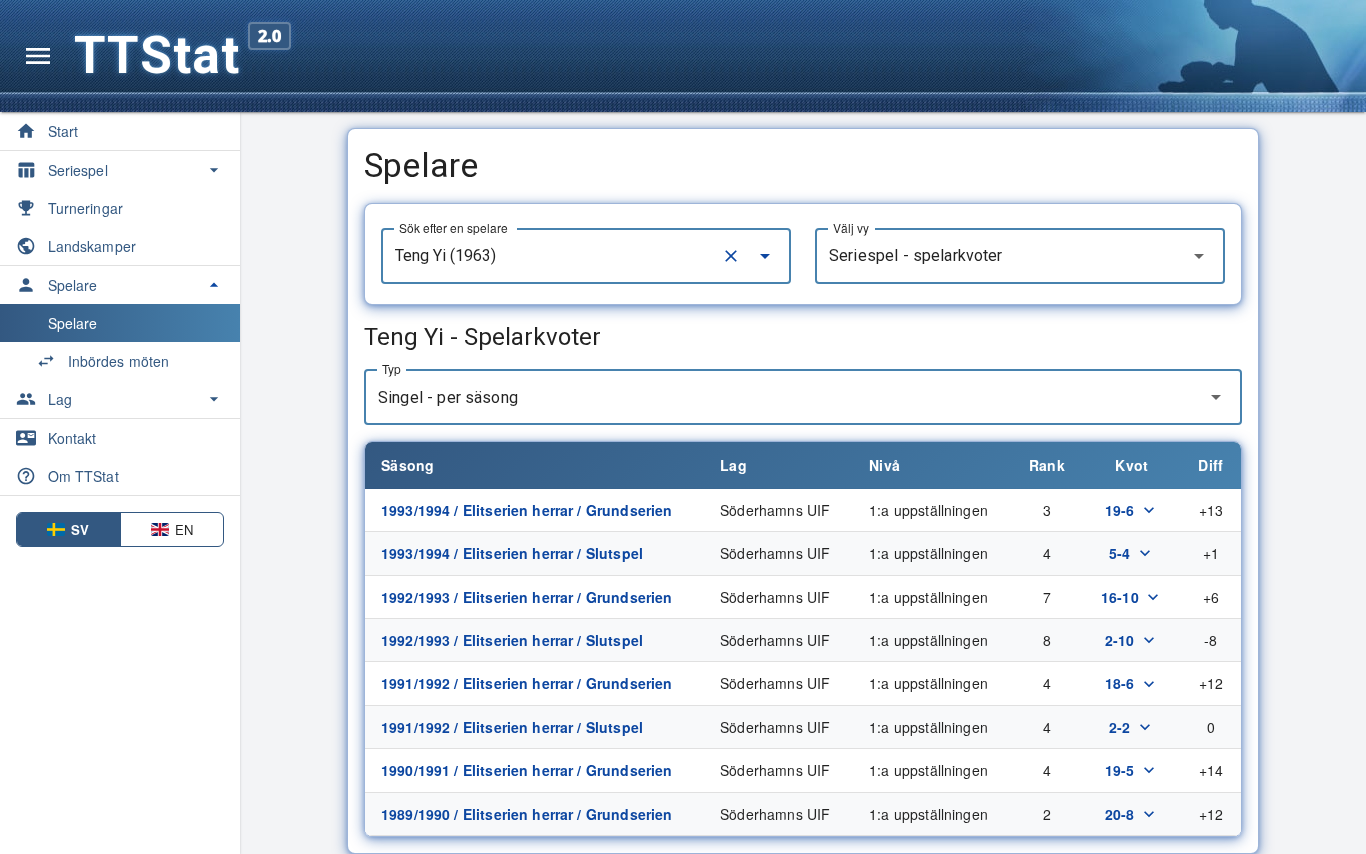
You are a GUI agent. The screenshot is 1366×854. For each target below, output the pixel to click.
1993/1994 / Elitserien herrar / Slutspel (512, 553)
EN (184, 529)
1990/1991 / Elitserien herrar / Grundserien (526, 770)
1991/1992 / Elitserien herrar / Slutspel (512, 727)
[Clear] (731, 256)
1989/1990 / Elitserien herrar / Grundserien (526, 814)
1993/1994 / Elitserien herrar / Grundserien (526, 510)
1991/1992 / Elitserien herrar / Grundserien (526, 683)
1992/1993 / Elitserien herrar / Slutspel (512, 640)
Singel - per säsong (448, 397)
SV (80, 529)
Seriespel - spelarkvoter (916, 255)
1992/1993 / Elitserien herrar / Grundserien (526, 597)
